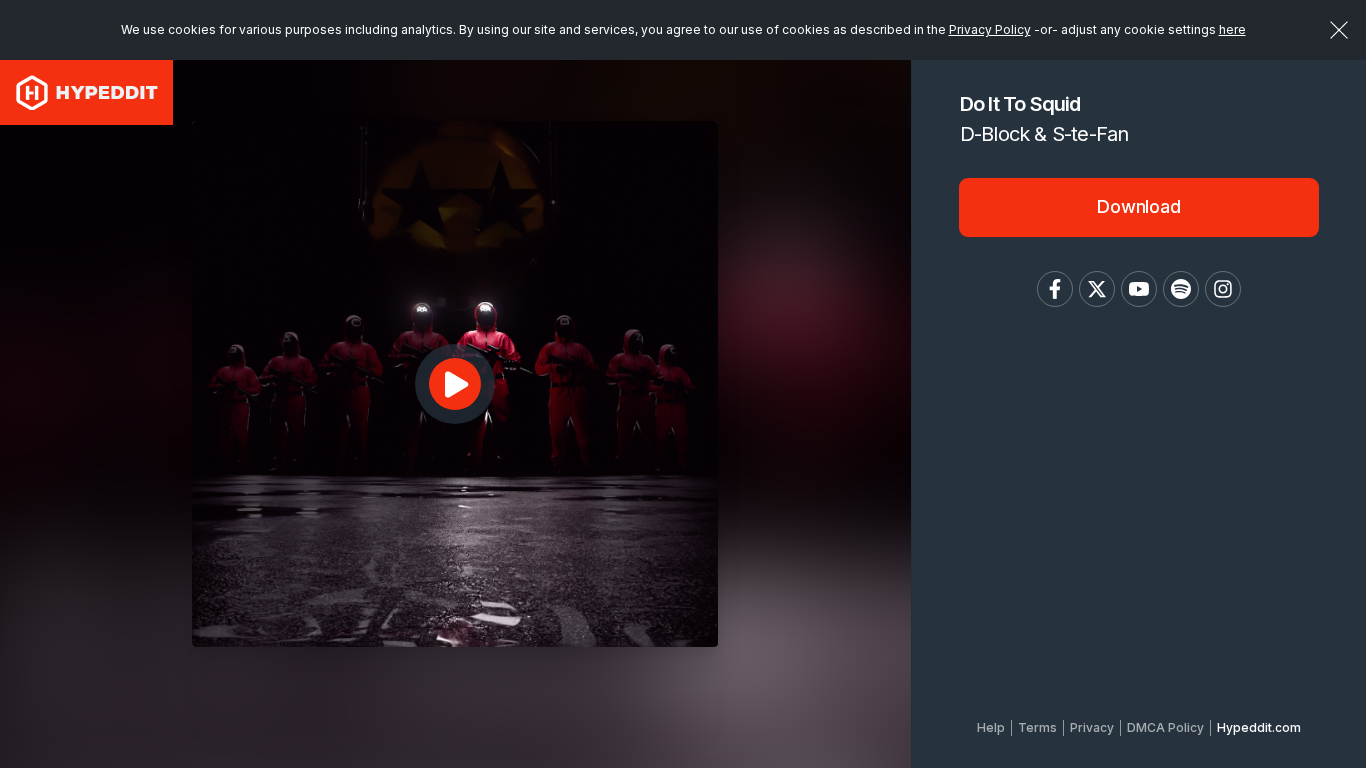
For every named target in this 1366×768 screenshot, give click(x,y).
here (1232, 29)
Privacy (1092, 727)
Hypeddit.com (1259, 727)
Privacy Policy (990, 29)
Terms (1037, 727)
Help (991, 727)
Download (1139, 206)
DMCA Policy (1165, 727)
